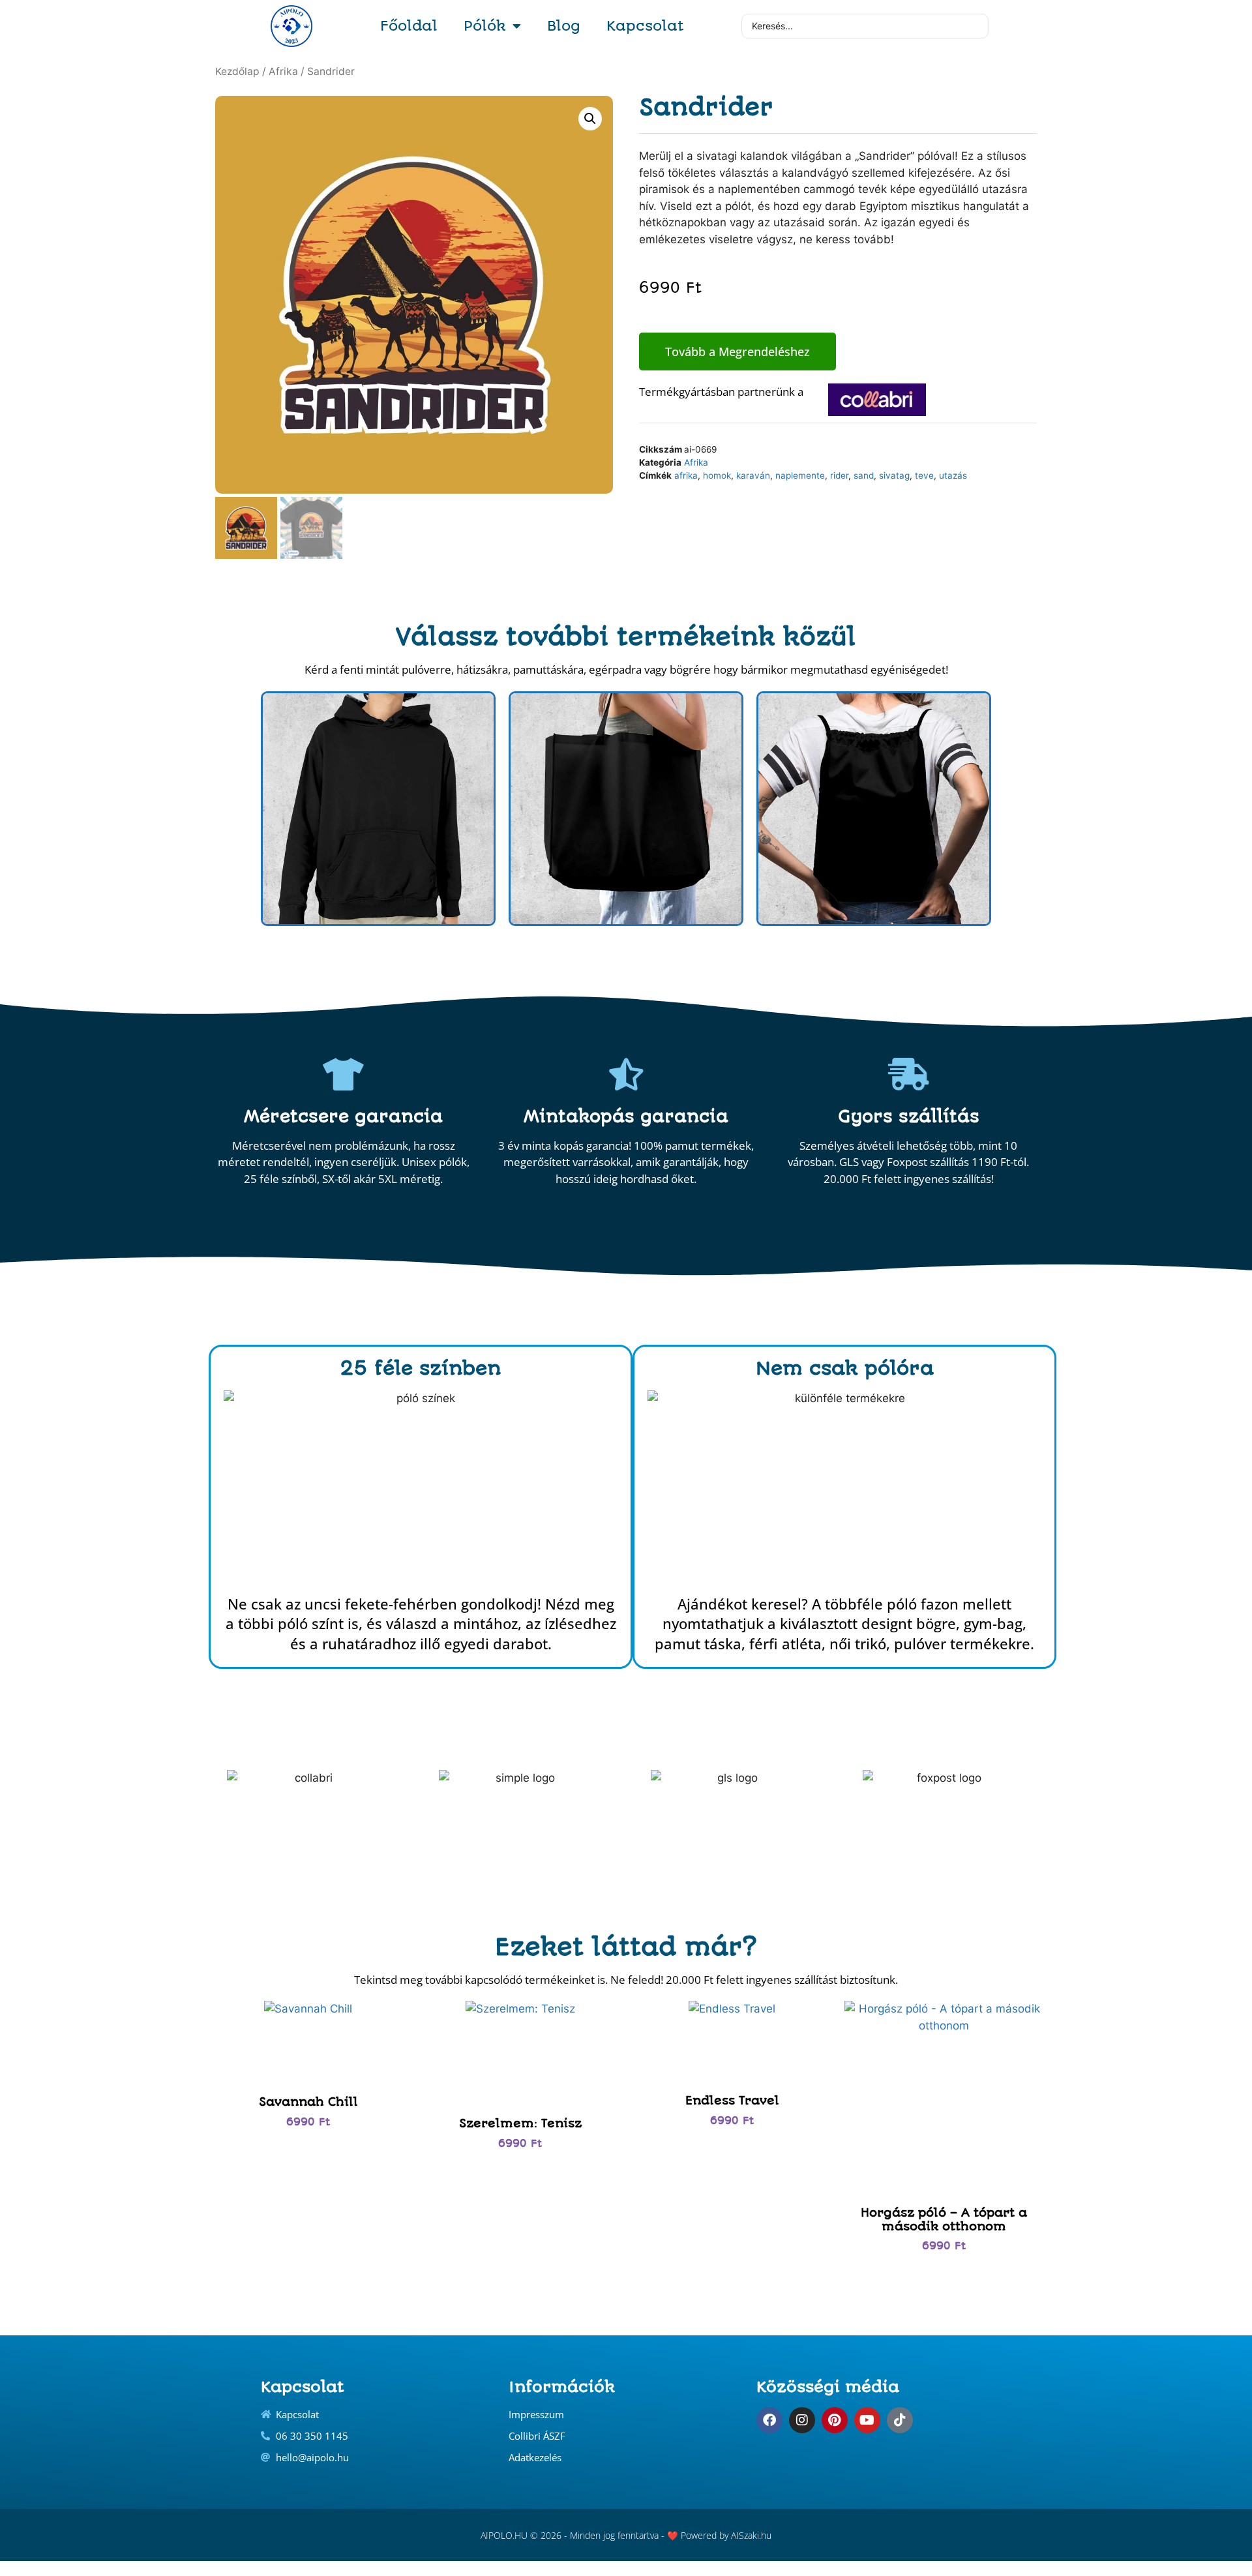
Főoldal (409, 26)
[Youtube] (867, 2420)
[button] (590, 119)
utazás (953, 475)
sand (864, 475)
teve (924, 475)
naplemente (800, 475)
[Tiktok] (900, 2420)
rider (839, 475)
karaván (753, 475)
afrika (686, 475)
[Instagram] (802, 2420)
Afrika (283, 71)
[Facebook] (769, 2420)
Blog (564, 26)
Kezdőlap (237, 71)
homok (717, 475)
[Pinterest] (835, 2420)
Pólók (485, 26)
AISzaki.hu (751, 2535)
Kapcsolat (645, 26)
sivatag (894, 475)
